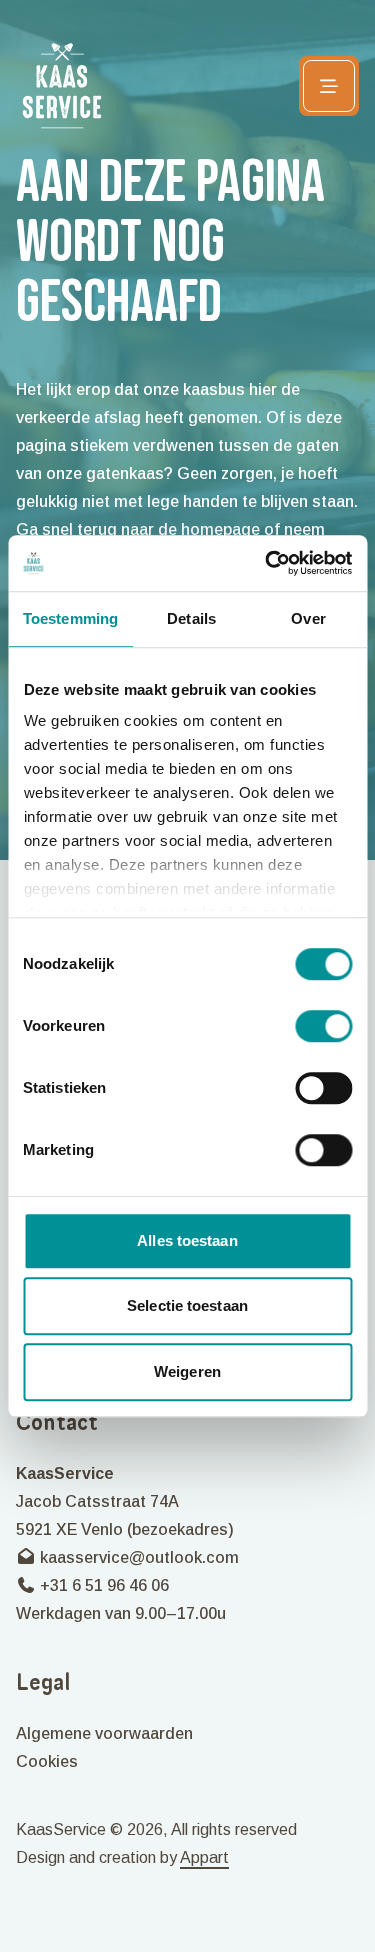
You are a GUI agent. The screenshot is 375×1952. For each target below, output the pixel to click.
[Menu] (329, 86)
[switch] (323, 1026)
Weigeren (187, 1371)
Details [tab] (191, 618)
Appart (204, 1857)
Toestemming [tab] (70, 618)
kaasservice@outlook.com (137, 1557)
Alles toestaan (187, 1240)
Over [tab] (308, 618)
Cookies (47, 1761)
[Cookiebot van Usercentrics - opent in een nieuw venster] (267, 563)
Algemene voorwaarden (104, 1733)
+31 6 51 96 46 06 (102, 1585)
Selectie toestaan (187, 1305)
